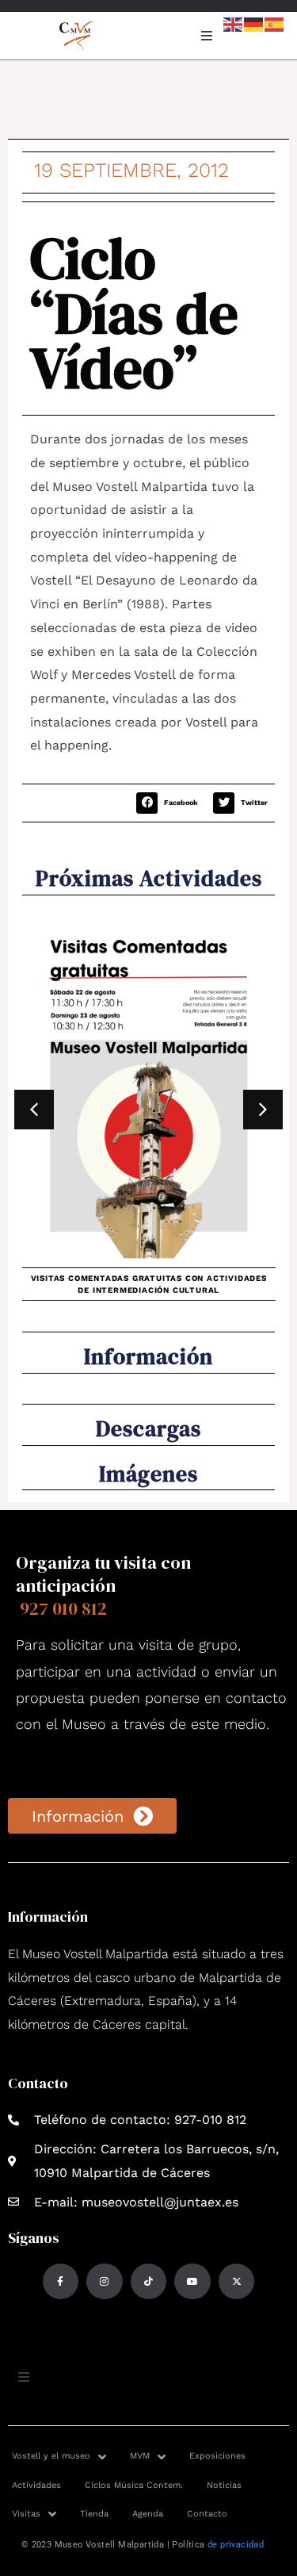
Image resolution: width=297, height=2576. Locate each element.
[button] (171, 803)
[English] (234, 23)
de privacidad (236, 2545)
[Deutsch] (254, 23)
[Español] (275, 23)
